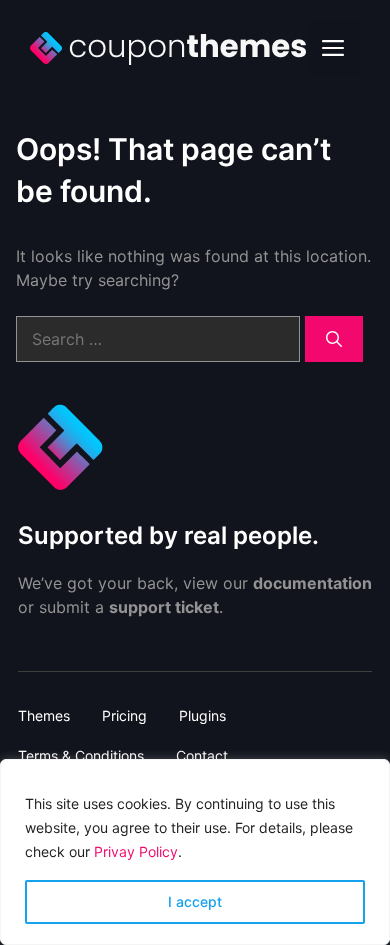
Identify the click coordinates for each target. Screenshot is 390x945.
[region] (195, 852)
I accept (195, 901)
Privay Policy (136, 851)
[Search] (334, 339)
